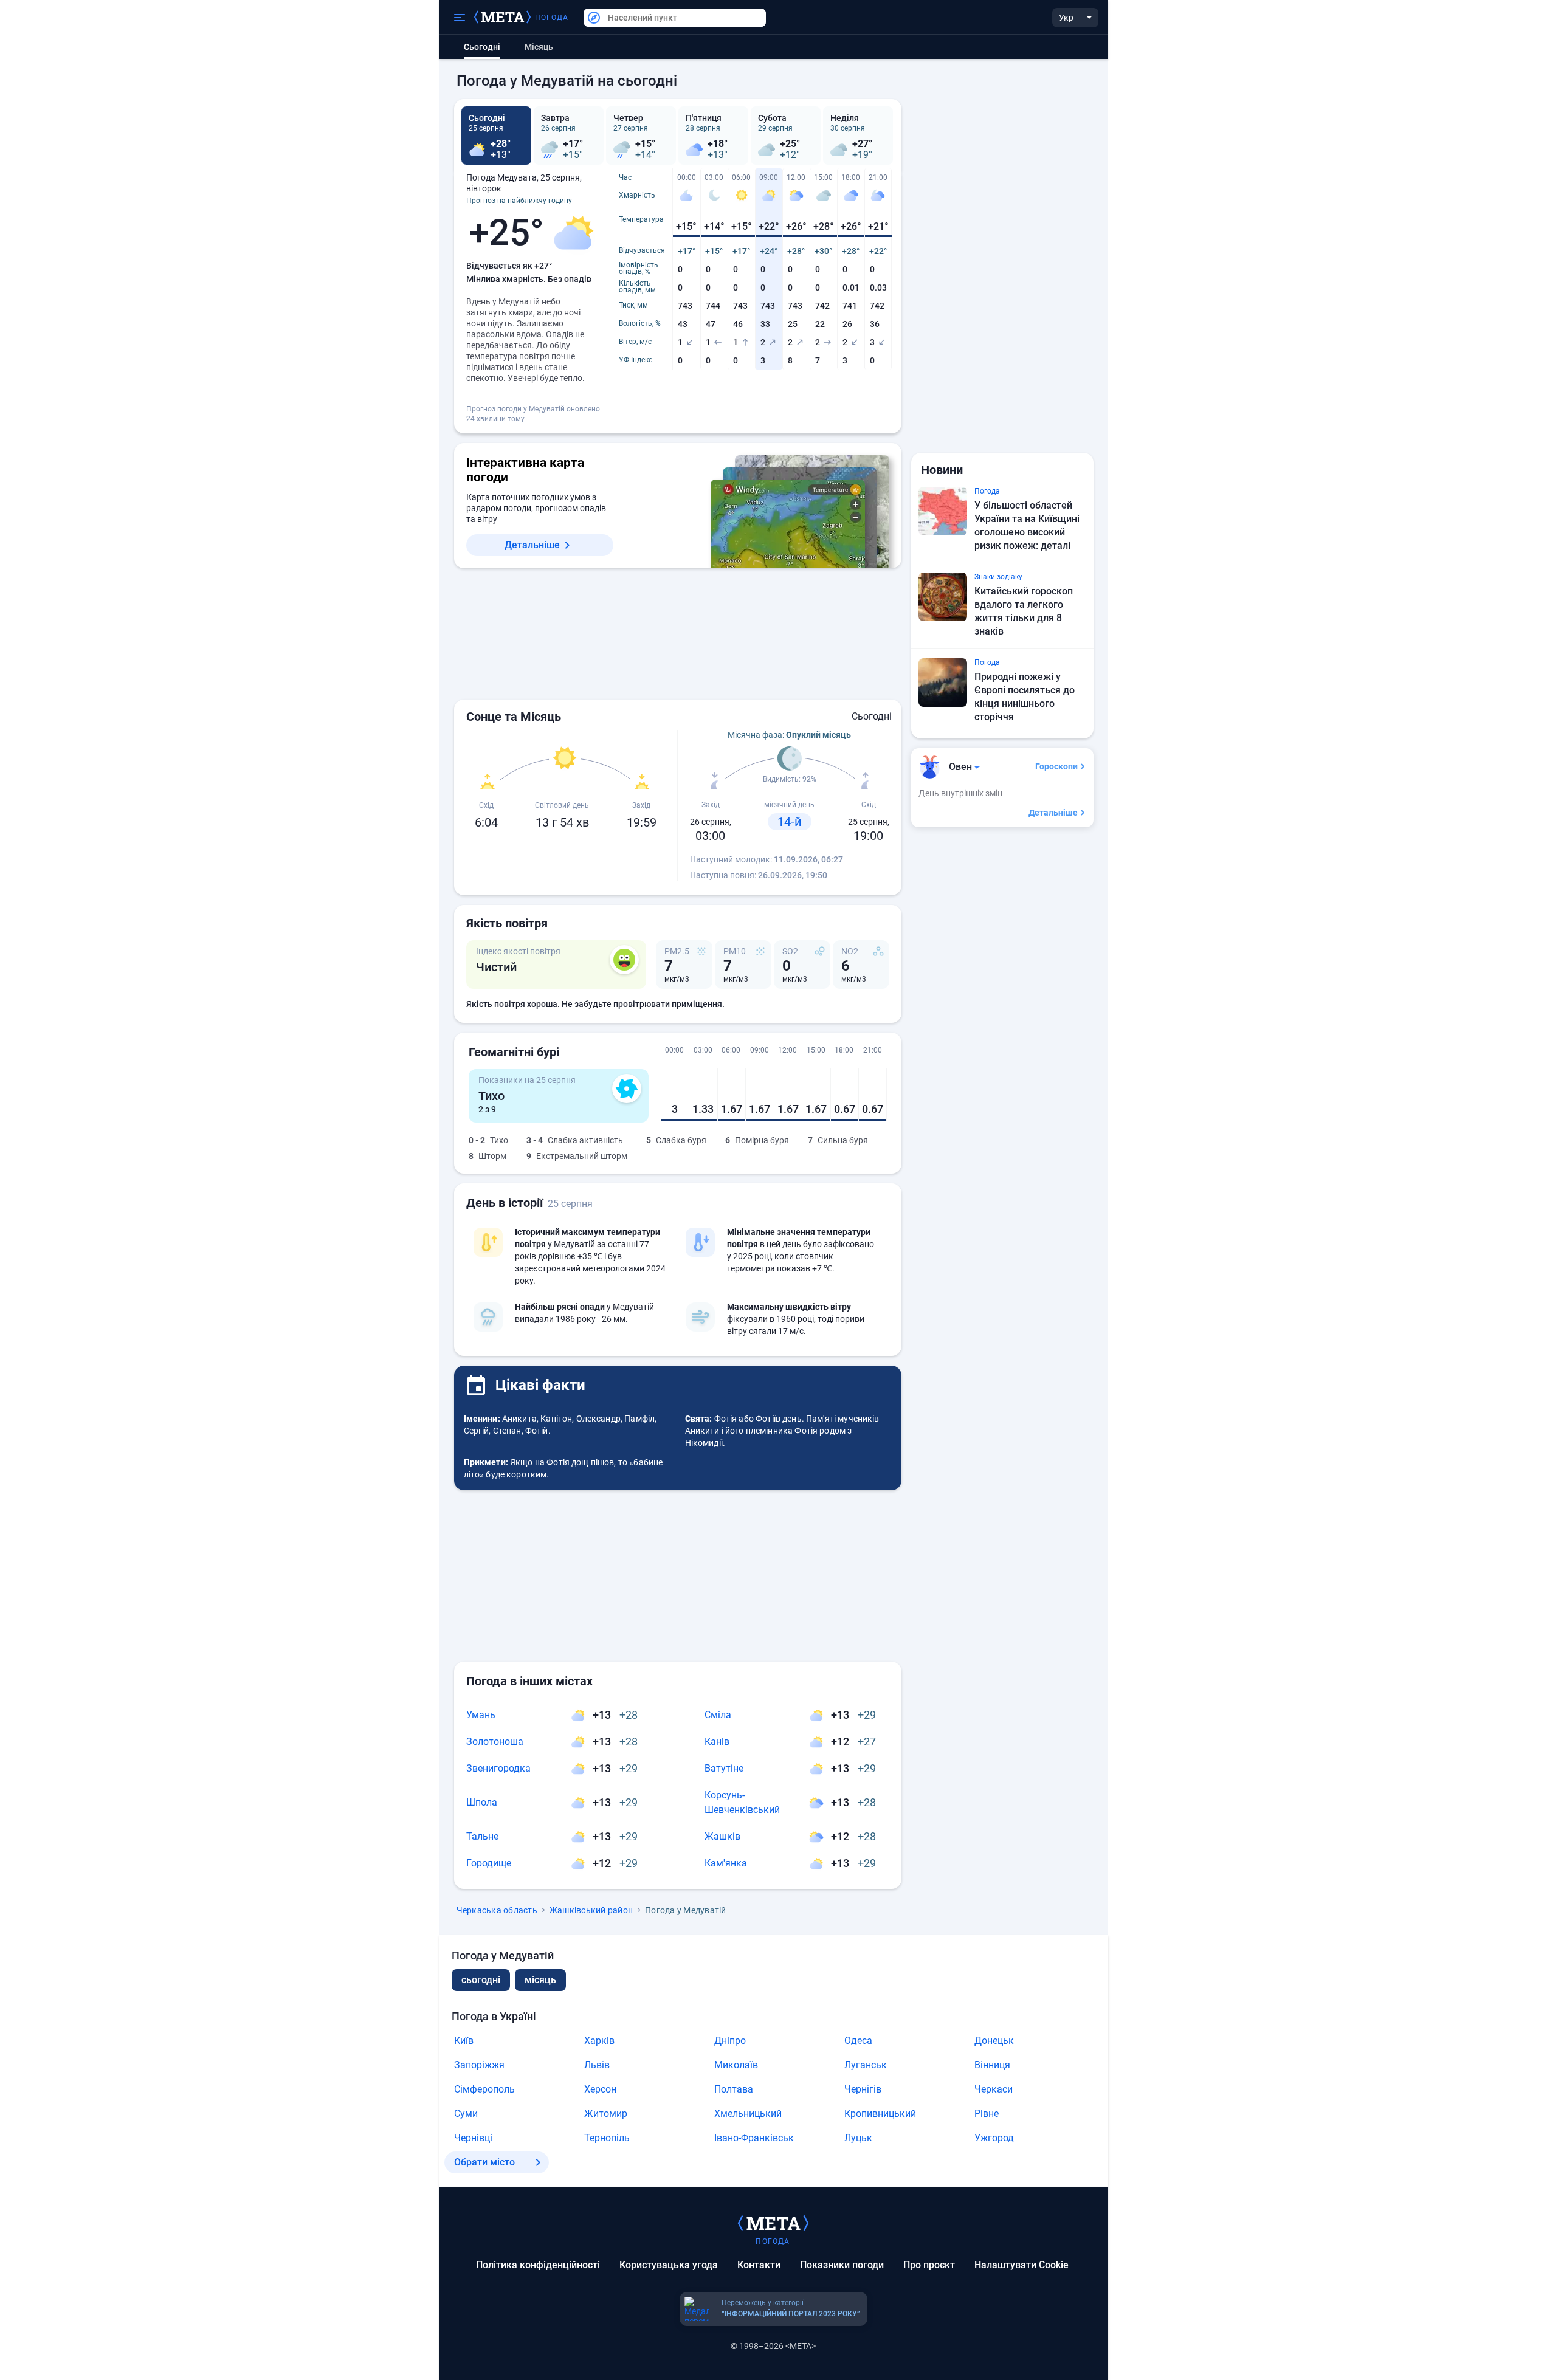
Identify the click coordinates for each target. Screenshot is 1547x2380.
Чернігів (863, 2089)
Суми (466, 2113)
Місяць (539, 47)
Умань (481, 1715)
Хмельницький (748, 2113)
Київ (464, 2041)
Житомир (606, 2113)
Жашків (722, 1836)
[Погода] (773, 2223)
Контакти (759, 2265)
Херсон (600, 2089)
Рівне (987, 2113)
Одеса (858, 2041)
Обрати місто (484, 2162)
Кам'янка (726, 1863)
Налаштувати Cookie (1022, 2265)
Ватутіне (724, 1768)
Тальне (482, 1836)
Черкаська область (497, 1910)
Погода (552, 18)
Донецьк (994, 2041)
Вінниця (992, 2065)
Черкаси (994, 2089)
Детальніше (532, 545)
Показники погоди (842, 2265)
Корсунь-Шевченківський (742, 1802)
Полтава (734, 2089)
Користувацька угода (669, 2265)
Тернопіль (607, 2138)
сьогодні (481, 1980)
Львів (597, 2065)
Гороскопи (1056, 766)
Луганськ (866, 2065)
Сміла (718, 1715)
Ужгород (994, 2138)
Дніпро (730, 2041)
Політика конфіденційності (538, 2265)
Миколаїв (736, 2065)
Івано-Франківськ (754, 2138)
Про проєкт (929, 2265)
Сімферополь (484, 2089)
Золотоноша (495, 1742)
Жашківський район (591, 1910)
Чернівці (473, 2138)
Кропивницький (880, 2113)
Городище (489, 1863)
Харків (599, 2041)
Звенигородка (498, 1768)
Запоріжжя (479, 2065)
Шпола (482, 1802)
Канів (717, 1742)
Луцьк (858, 2138)
